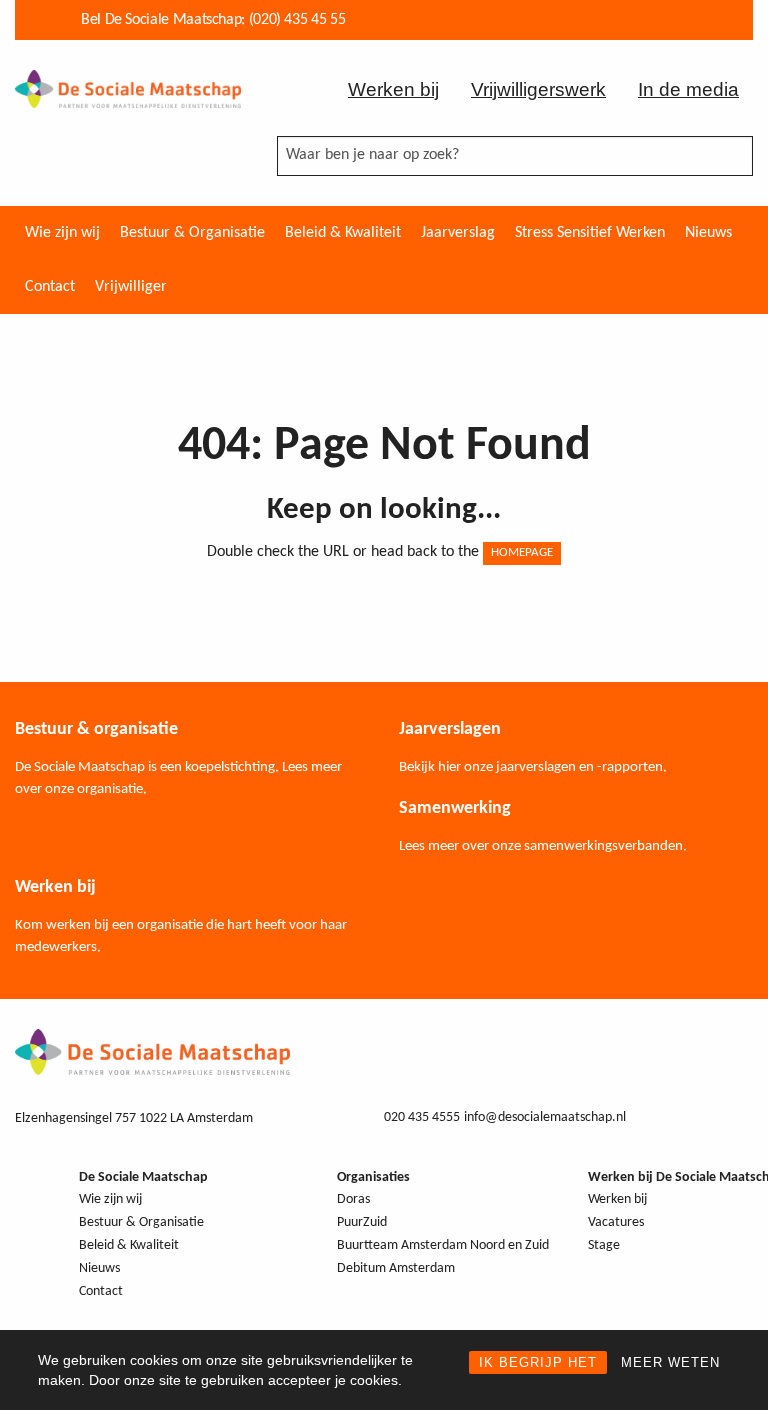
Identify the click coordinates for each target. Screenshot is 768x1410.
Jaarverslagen (450, 729)
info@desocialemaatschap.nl (545, 1117)
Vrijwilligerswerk (538, 89)
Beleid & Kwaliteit (343, 233)
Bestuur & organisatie (96, 729)
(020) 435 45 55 (297, 20)
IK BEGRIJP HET (538, 1362)
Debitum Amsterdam (396, 1268)
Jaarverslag (458, 233)
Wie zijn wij (62, 233)
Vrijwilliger (131, 287)
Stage (604, 1245)
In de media (688, 89)
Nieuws (708, 233)
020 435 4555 (422, 1117)
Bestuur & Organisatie (192, 233)
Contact (50, 287)
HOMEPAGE (522, 552)
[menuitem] (62, 233)
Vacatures (616, 1222)
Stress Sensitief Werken (590, 233)
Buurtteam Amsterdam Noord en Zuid (443, 1245)
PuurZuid (362, 1222)
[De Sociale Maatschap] (128, 88)
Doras (353, 1199)
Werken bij (393, 89)
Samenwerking (455, 808)
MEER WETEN (670, 1362)
